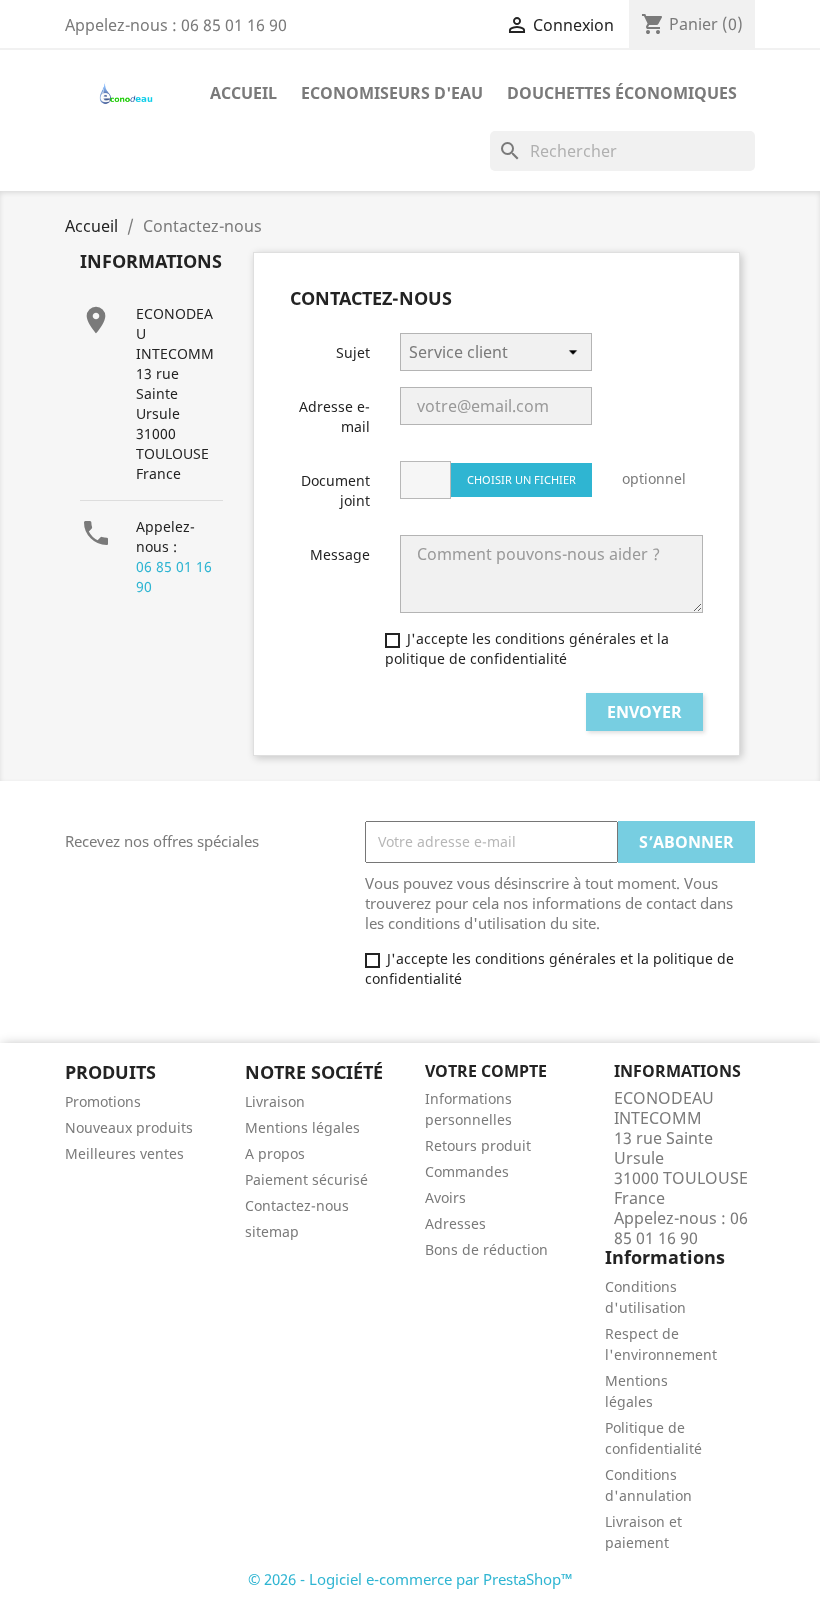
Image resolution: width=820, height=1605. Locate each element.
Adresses (455, 1223)
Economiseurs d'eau (392, 93)
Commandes (467, 1171)
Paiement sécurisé (306, 1179)
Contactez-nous (297, 1205)
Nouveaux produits (129, 1127)
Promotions (103, 1101)
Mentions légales (302, 1127)
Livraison (275, 1101)
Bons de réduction (486, 1249)
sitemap (272, 1231)
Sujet (353, 352)
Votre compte (486, 1071)
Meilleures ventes (124, 1153)
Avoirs (445, 1197)
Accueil (243, 93)
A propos (275, 1153)
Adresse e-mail (334, 416)
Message (340, 554)
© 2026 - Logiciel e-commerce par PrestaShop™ (410, 1579)
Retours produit (478, 1145)
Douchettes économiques (622, 93)
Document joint (335, 490)
